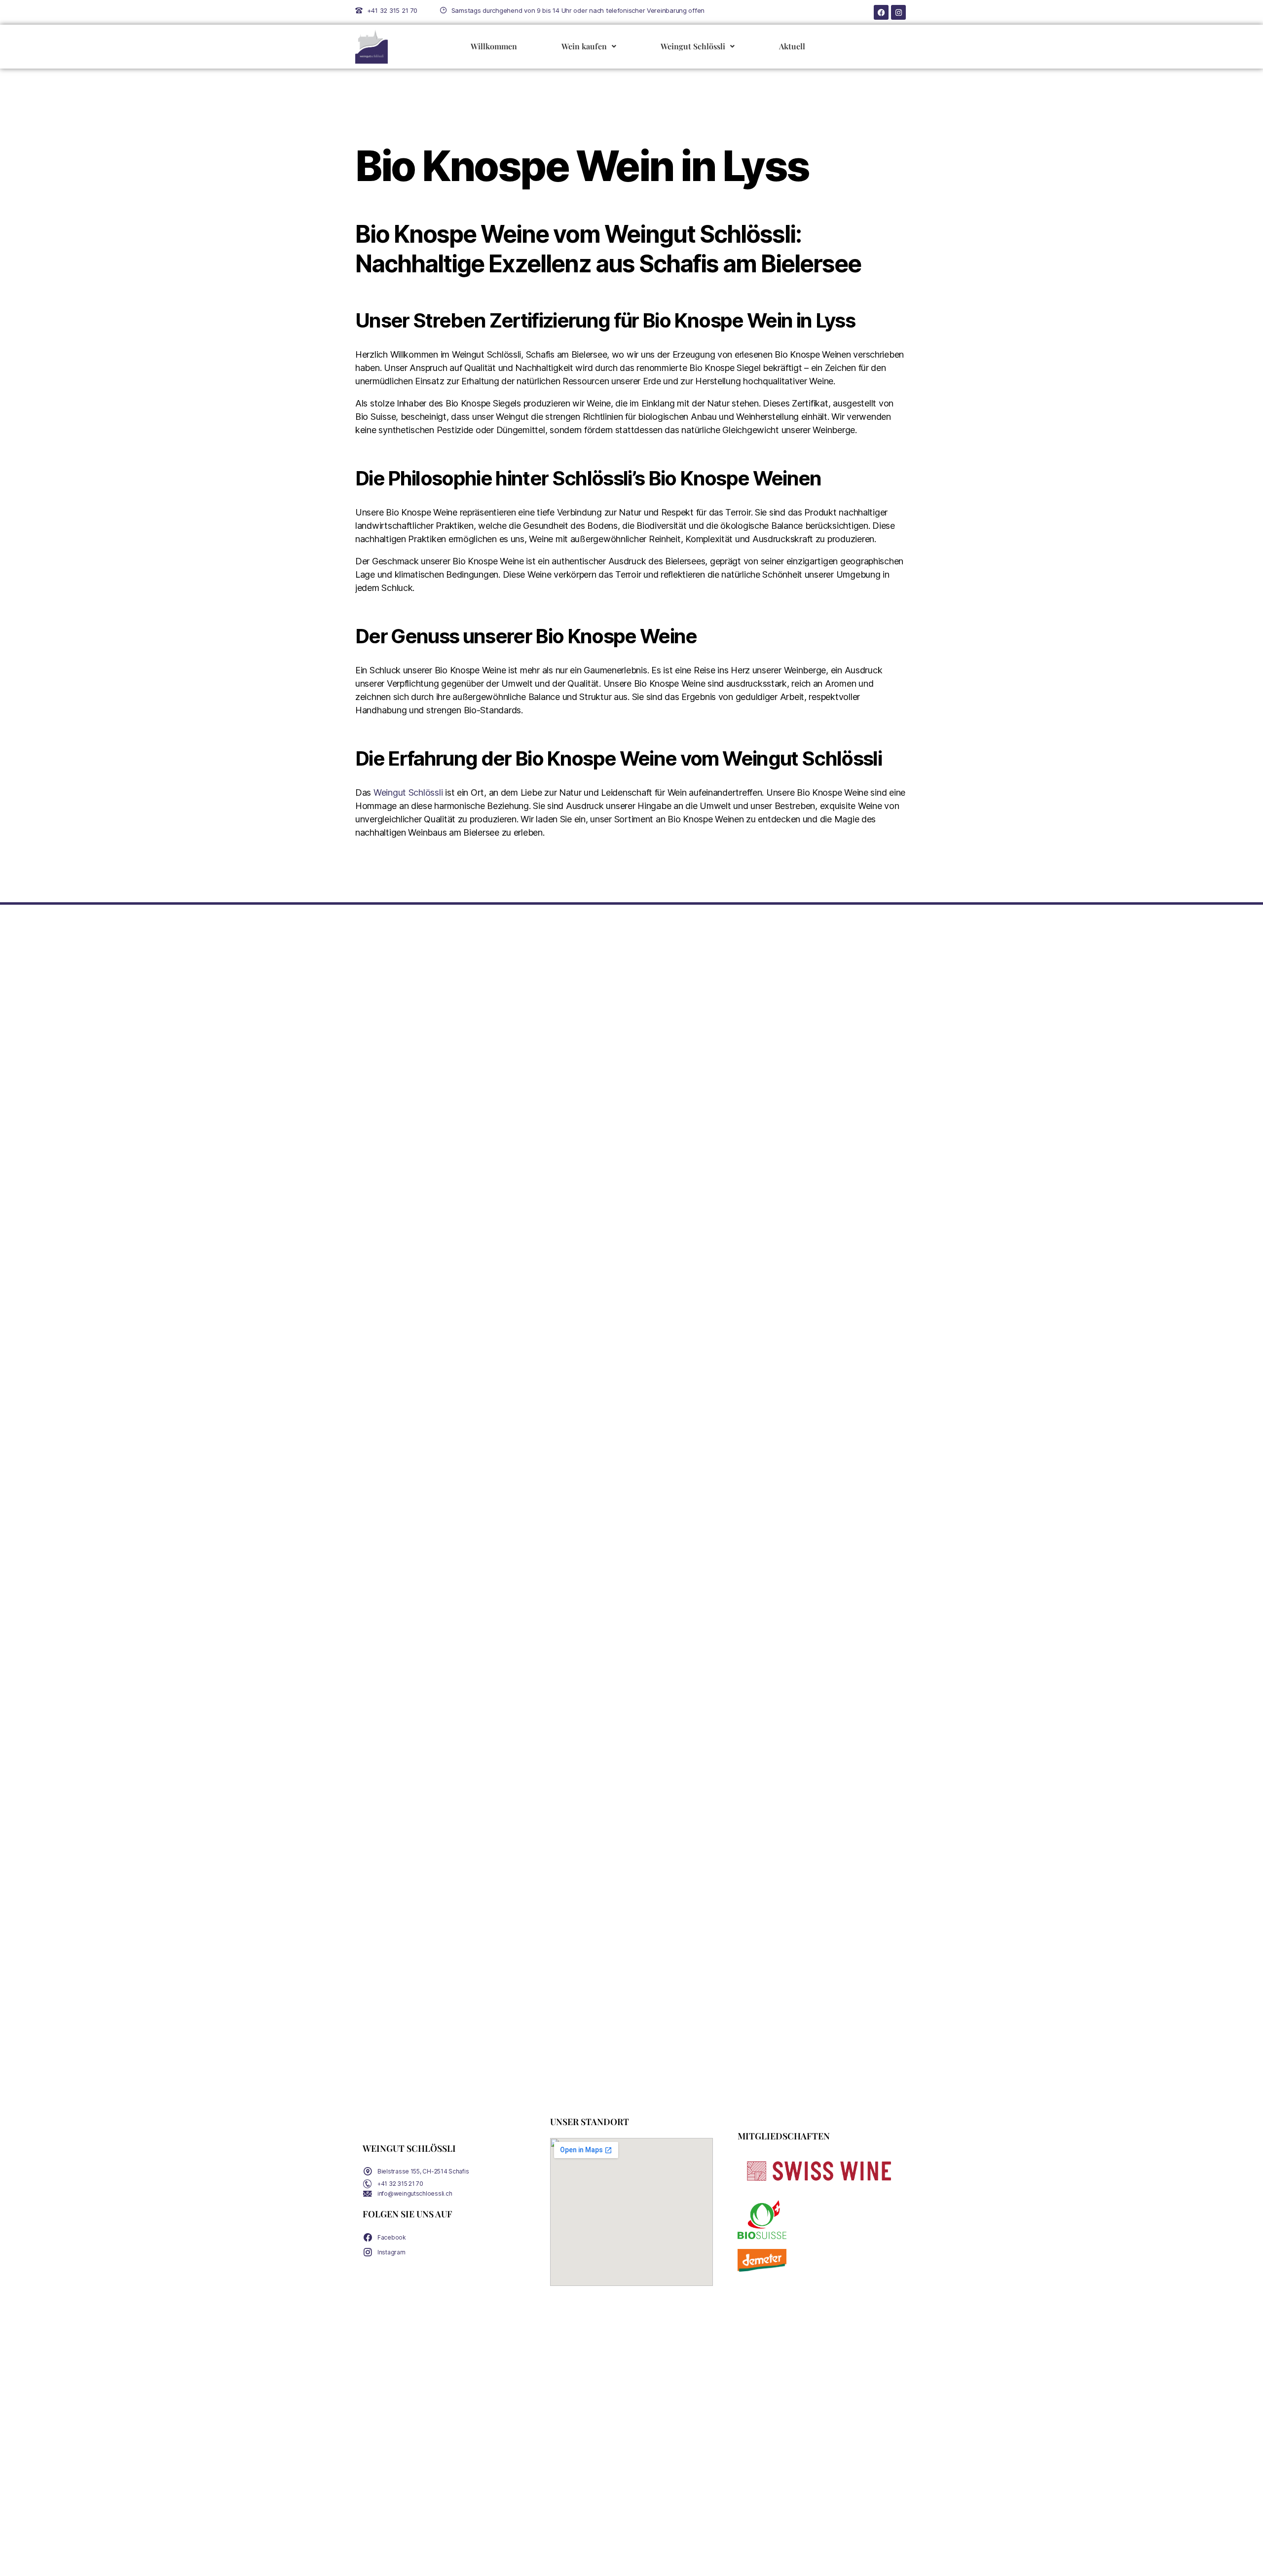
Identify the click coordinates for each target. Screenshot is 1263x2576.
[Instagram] (898, 12)
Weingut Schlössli (693, 46)
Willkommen (494, 46)
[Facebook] (881, 12)
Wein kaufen (584, 46)
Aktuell (792, 46)
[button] (589, 47)
